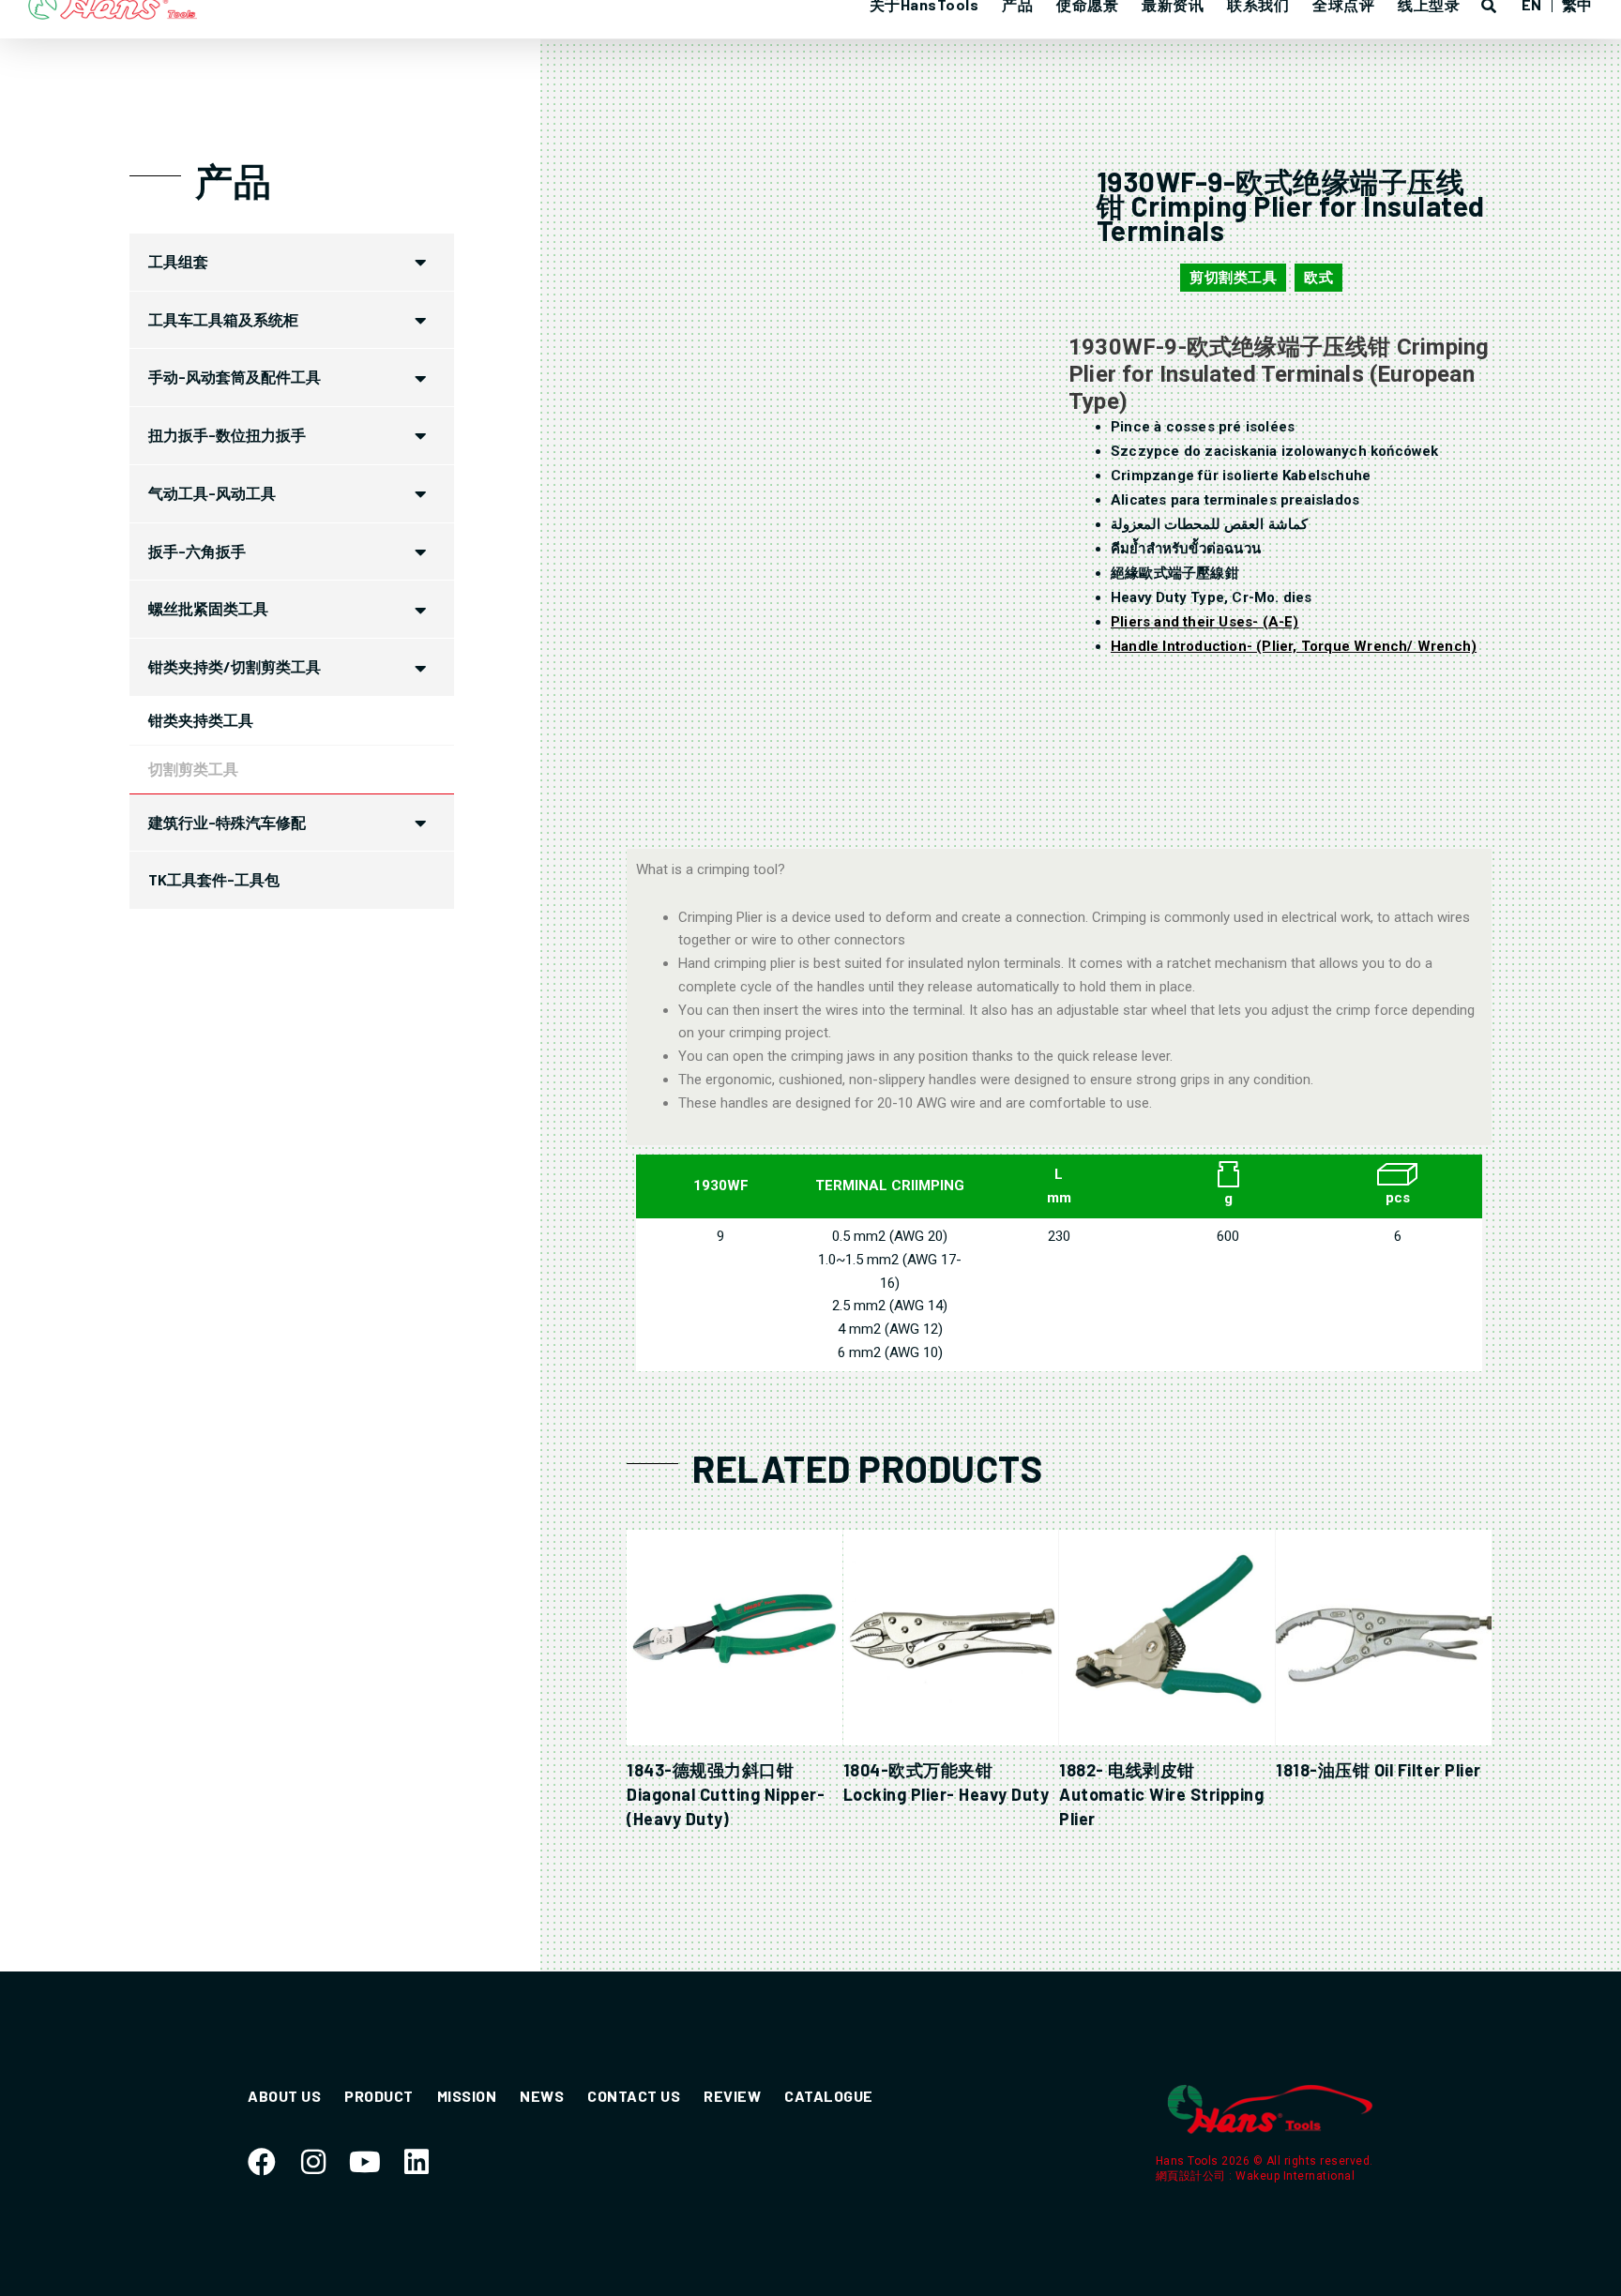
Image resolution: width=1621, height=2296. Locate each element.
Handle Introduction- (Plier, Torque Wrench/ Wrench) (1294, 646)
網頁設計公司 (1193, 2176)
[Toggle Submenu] (421, 262)
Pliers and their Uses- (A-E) (1205, 622)
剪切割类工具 (1233, 278)
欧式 (1318, 278)
